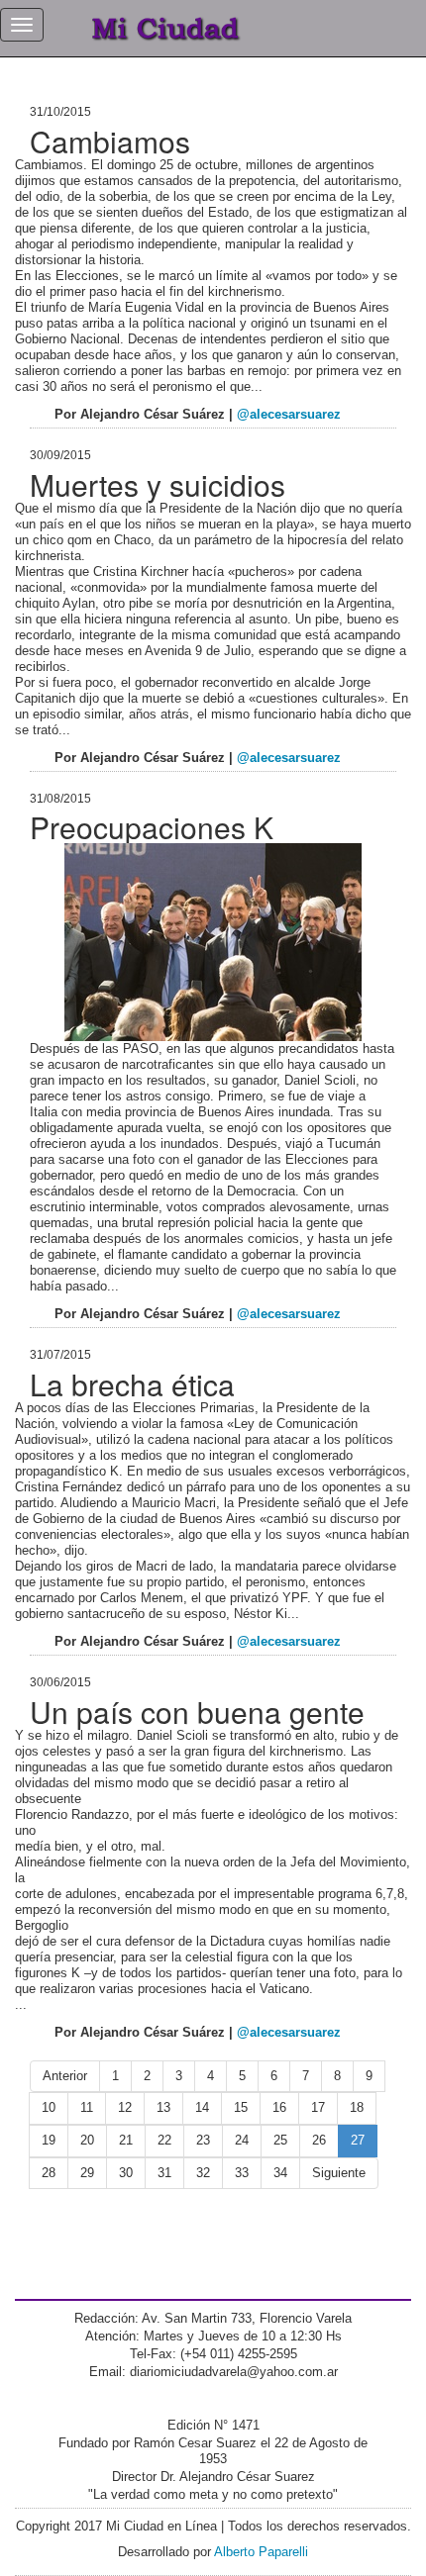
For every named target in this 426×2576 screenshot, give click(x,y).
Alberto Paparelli (261, 2552)
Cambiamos (110, 141)
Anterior (65, 2076)
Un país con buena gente (197, 1712)
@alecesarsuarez (289, 414)
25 (280, 2140)
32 (203, 2173)
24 (242, 2140)
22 (164, 2140)
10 (49, 2107)
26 (319, 2140)
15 (241, 2107)
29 (87, 2173)
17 (318, 2107)
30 (126, 2173)
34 (280, 2173)
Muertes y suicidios (158, 484)
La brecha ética (132, 1384)
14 (202, 2107)
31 (164, 2173)
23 (203, 2140)
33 (242, 2173)
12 (125, 2107)
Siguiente (339, 2173)
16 (279, 2107)
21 (126, 2140)
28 (49, 2173)
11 (87, 2107)
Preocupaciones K (152, 827)
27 (358, 2140)
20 (87, 2140)
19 (49, 2140)
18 (357, 2107)
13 (163, 2107)
